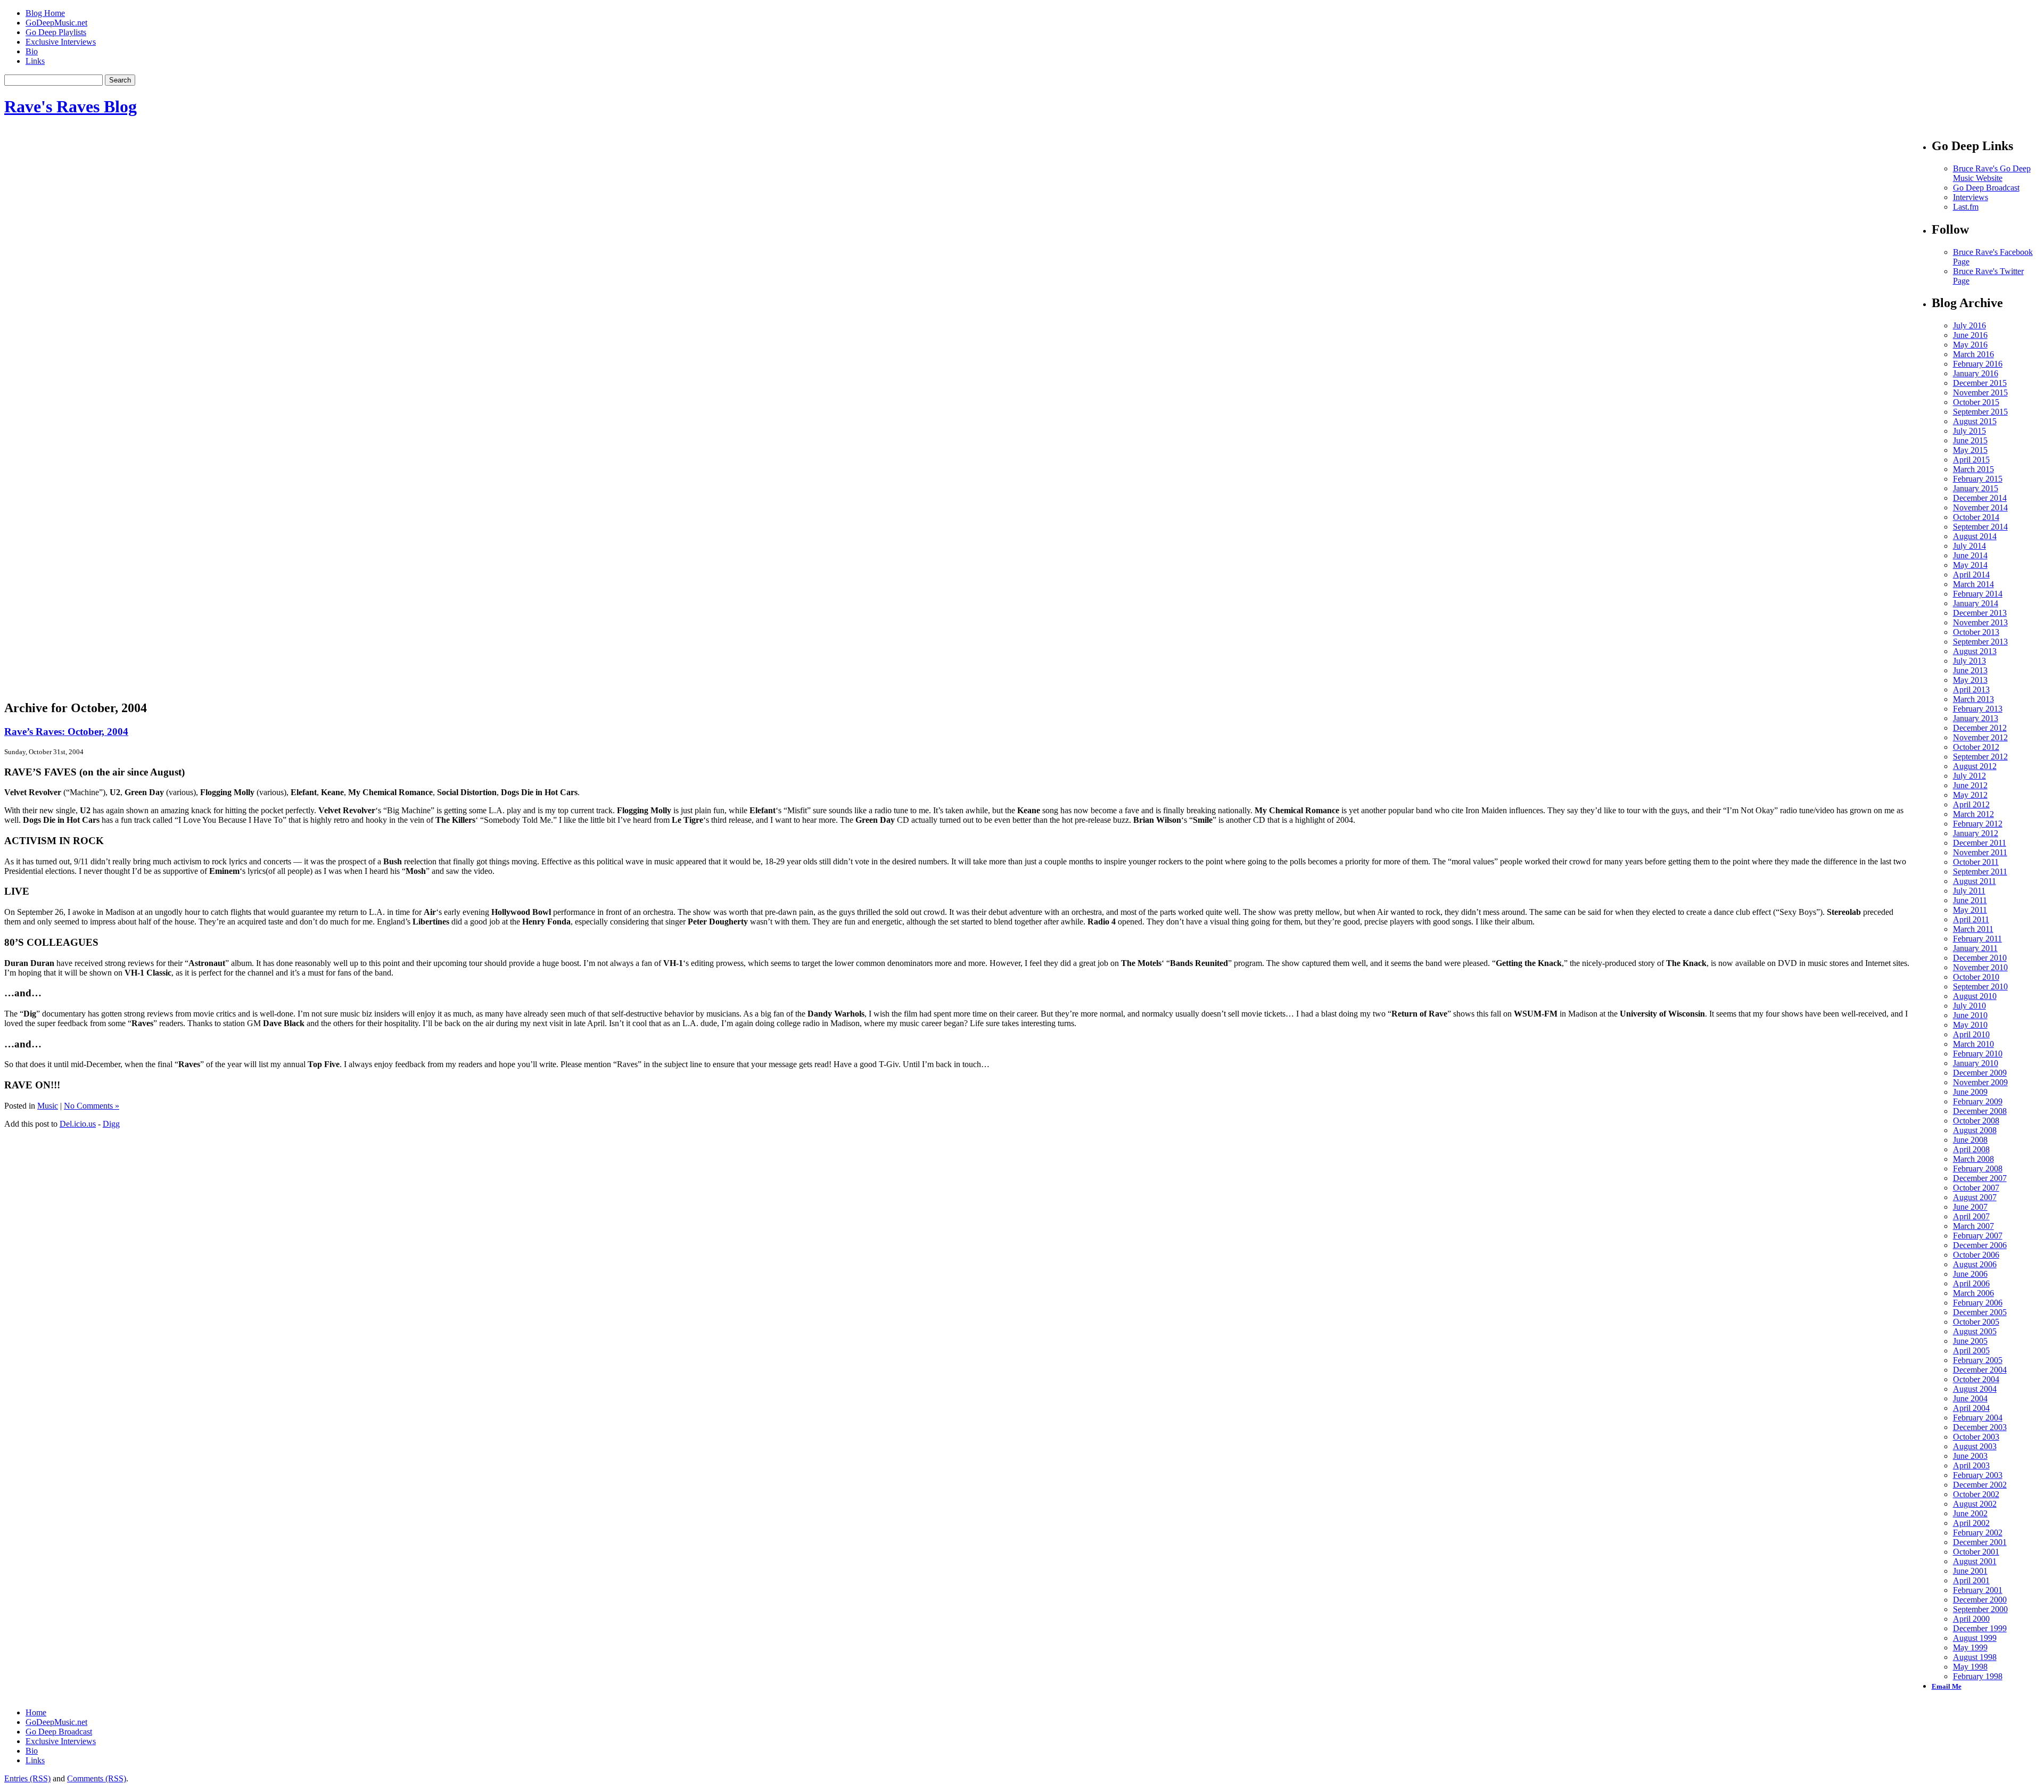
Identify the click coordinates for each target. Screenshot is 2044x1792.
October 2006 (1976, 1255)
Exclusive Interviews (61, 42)
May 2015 (1970, 450)
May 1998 (1970, 1667)
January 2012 (1976, 833)
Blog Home (45, 13)
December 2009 (1980, 1073)
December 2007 (1980, 1178)
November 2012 (1980, 737)
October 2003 (1976, 1437)
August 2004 (1975, 1389)
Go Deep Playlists (56, 32)
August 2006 (1975, 1264)
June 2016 (1970, 335)
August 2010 (1975, 996)
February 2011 (1977, 939)
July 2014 (1969, 546)
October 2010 (1976, 977)
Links (35, 61)
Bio (32, 51)
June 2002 (1970, 1513)
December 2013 (1980, 613)
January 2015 (1976, 488)
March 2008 (1973, 1159)
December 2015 (1980, 383)
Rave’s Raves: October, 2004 (66, 732)
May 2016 (1970, 345)
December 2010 (1980, 958)
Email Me (1947, 1686)
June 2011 (1970, 900)
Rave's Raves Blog (71, 106)
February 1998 (1978, 1676)
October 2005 (1976, 1322)
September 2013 (1980, 642)
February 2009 (1978, 1101)
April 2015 (1971, 460)
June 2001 (1970, 1571)
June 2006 (1970, 1274)
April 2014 (1971, 575)
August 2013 (1975, 651)
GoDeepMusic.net (56, 23)
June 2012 (1970, 785)
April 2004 (1971, 1408)
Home (36, 1712)
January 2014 (1976, 603)
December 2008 (1980, 1111)
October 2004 (1976, 1379)
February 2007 (1978, 1236)
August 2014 (1975, 536)
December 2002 (1980, 1485)
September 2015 (1980, 412)
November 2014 (1980, 507)
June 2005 (1970, 1341)
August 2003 (1975, 1446)
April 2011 (1971, 919)
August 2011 (1975, 881)
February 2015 (1978, 479)
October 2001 (1976, 1552)
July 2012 (1969, 776)
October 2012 (1976, 747)
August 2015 (1975, 421)
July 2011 (1969, 891)
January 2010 (1976, 1063)
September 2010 (1980, 986)
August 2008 (1975, 1130)
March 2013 (1973, 699)
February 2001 (1978, 1590)
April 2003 (1971, 1465)
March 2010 (1973, 1044)
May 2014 (1970, 565)
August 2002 (1975, 1504)
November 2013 (1980, 622)
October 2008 (1976, 1121)
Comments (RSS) (97, 1778)
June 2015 (1970, 440)
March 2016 (1973, 354)
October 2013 (1976, 632)
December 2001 (1980, 1542)
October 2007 (1976, 1188)
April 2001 (1971, 1580)
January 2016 (1976, 373)
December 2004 (1980, 1370)
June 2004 (1970, 1398)
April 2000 (1971, 1619)
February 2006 (1978, 1303)
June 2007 (1970, 1207)
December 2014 (1980, 498)
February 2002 (1978, 1533)
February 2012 (1978, 824)
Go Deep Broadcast (1986, 188)
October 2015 (1976, 402)
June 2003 (1970, 1456)
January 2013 (1976, 718)
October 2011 (1976, 862)
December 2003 (1980, 1427)
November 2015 (1980, 393)
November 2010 (1980, 967)
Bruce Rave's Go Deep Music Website (1992, 173)
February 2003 (1978, 1475)
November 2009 (1980, 1082)
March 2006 (1973, 1293)
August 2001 (1975, 1561)
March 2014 (1973, 584)
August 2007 (1975, 1197)
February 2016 (1978, 364)
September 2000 (1980, 1609)
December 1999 (1980, 1628)
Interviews (1971, 197)
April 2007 (1971, 1216)
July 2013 (1969, 661)
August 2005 (1975, 1331)
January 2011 (1975, 948)
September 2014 (1980, 527)
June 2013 (1970, 670)
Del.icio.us (78, 1124)
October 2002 (1976, 1494)
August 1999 (1975, 1638)
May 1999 (1970, 1648)
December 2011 (1980, 843)
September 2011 (1980, 872)
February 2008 (1978, 1168)
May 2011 (1970, 910)
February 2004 (1978, 1418)
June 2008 (1970, 1140)
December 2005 (1980, 1312)
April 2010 (1971, 1034)
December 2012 (1980, 728)
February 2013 (1978, 709)
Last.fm (1966, 207)
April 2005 (1971, 1351)
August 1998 (1975, 1657)
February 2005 (1978, 1360)
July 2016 (1969, 325)
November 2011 (1980, 852)
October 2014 (1976, 517)
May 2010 (1970, 1025)
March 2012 (1973, 814)
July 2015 (1969, 431)
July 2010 (1969, 1006)
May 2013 (1970, 680)
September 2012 (1980, 757)
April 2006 (1971, 1283)
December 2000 (1980, 1600)
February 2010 (1978, 1054)
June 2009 (1970, 1092)
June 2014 (1970, 555)
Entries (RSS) (27, 1778)
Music (48, 1106)
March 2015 (1973, 469)
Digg (111, 1124)
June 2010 (1970, 1015)
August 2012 (1975, 766)
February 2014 (1978, 594)
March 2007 (1973, 1226)
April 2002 (1971, 1523)
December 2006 (1980, 1245)
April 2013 (1971, 689)
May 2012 (1970, 795)
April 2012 (1971, 804)
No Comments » (92, 1106)
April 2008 (1971, 1149)
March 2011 (1973, 929)
